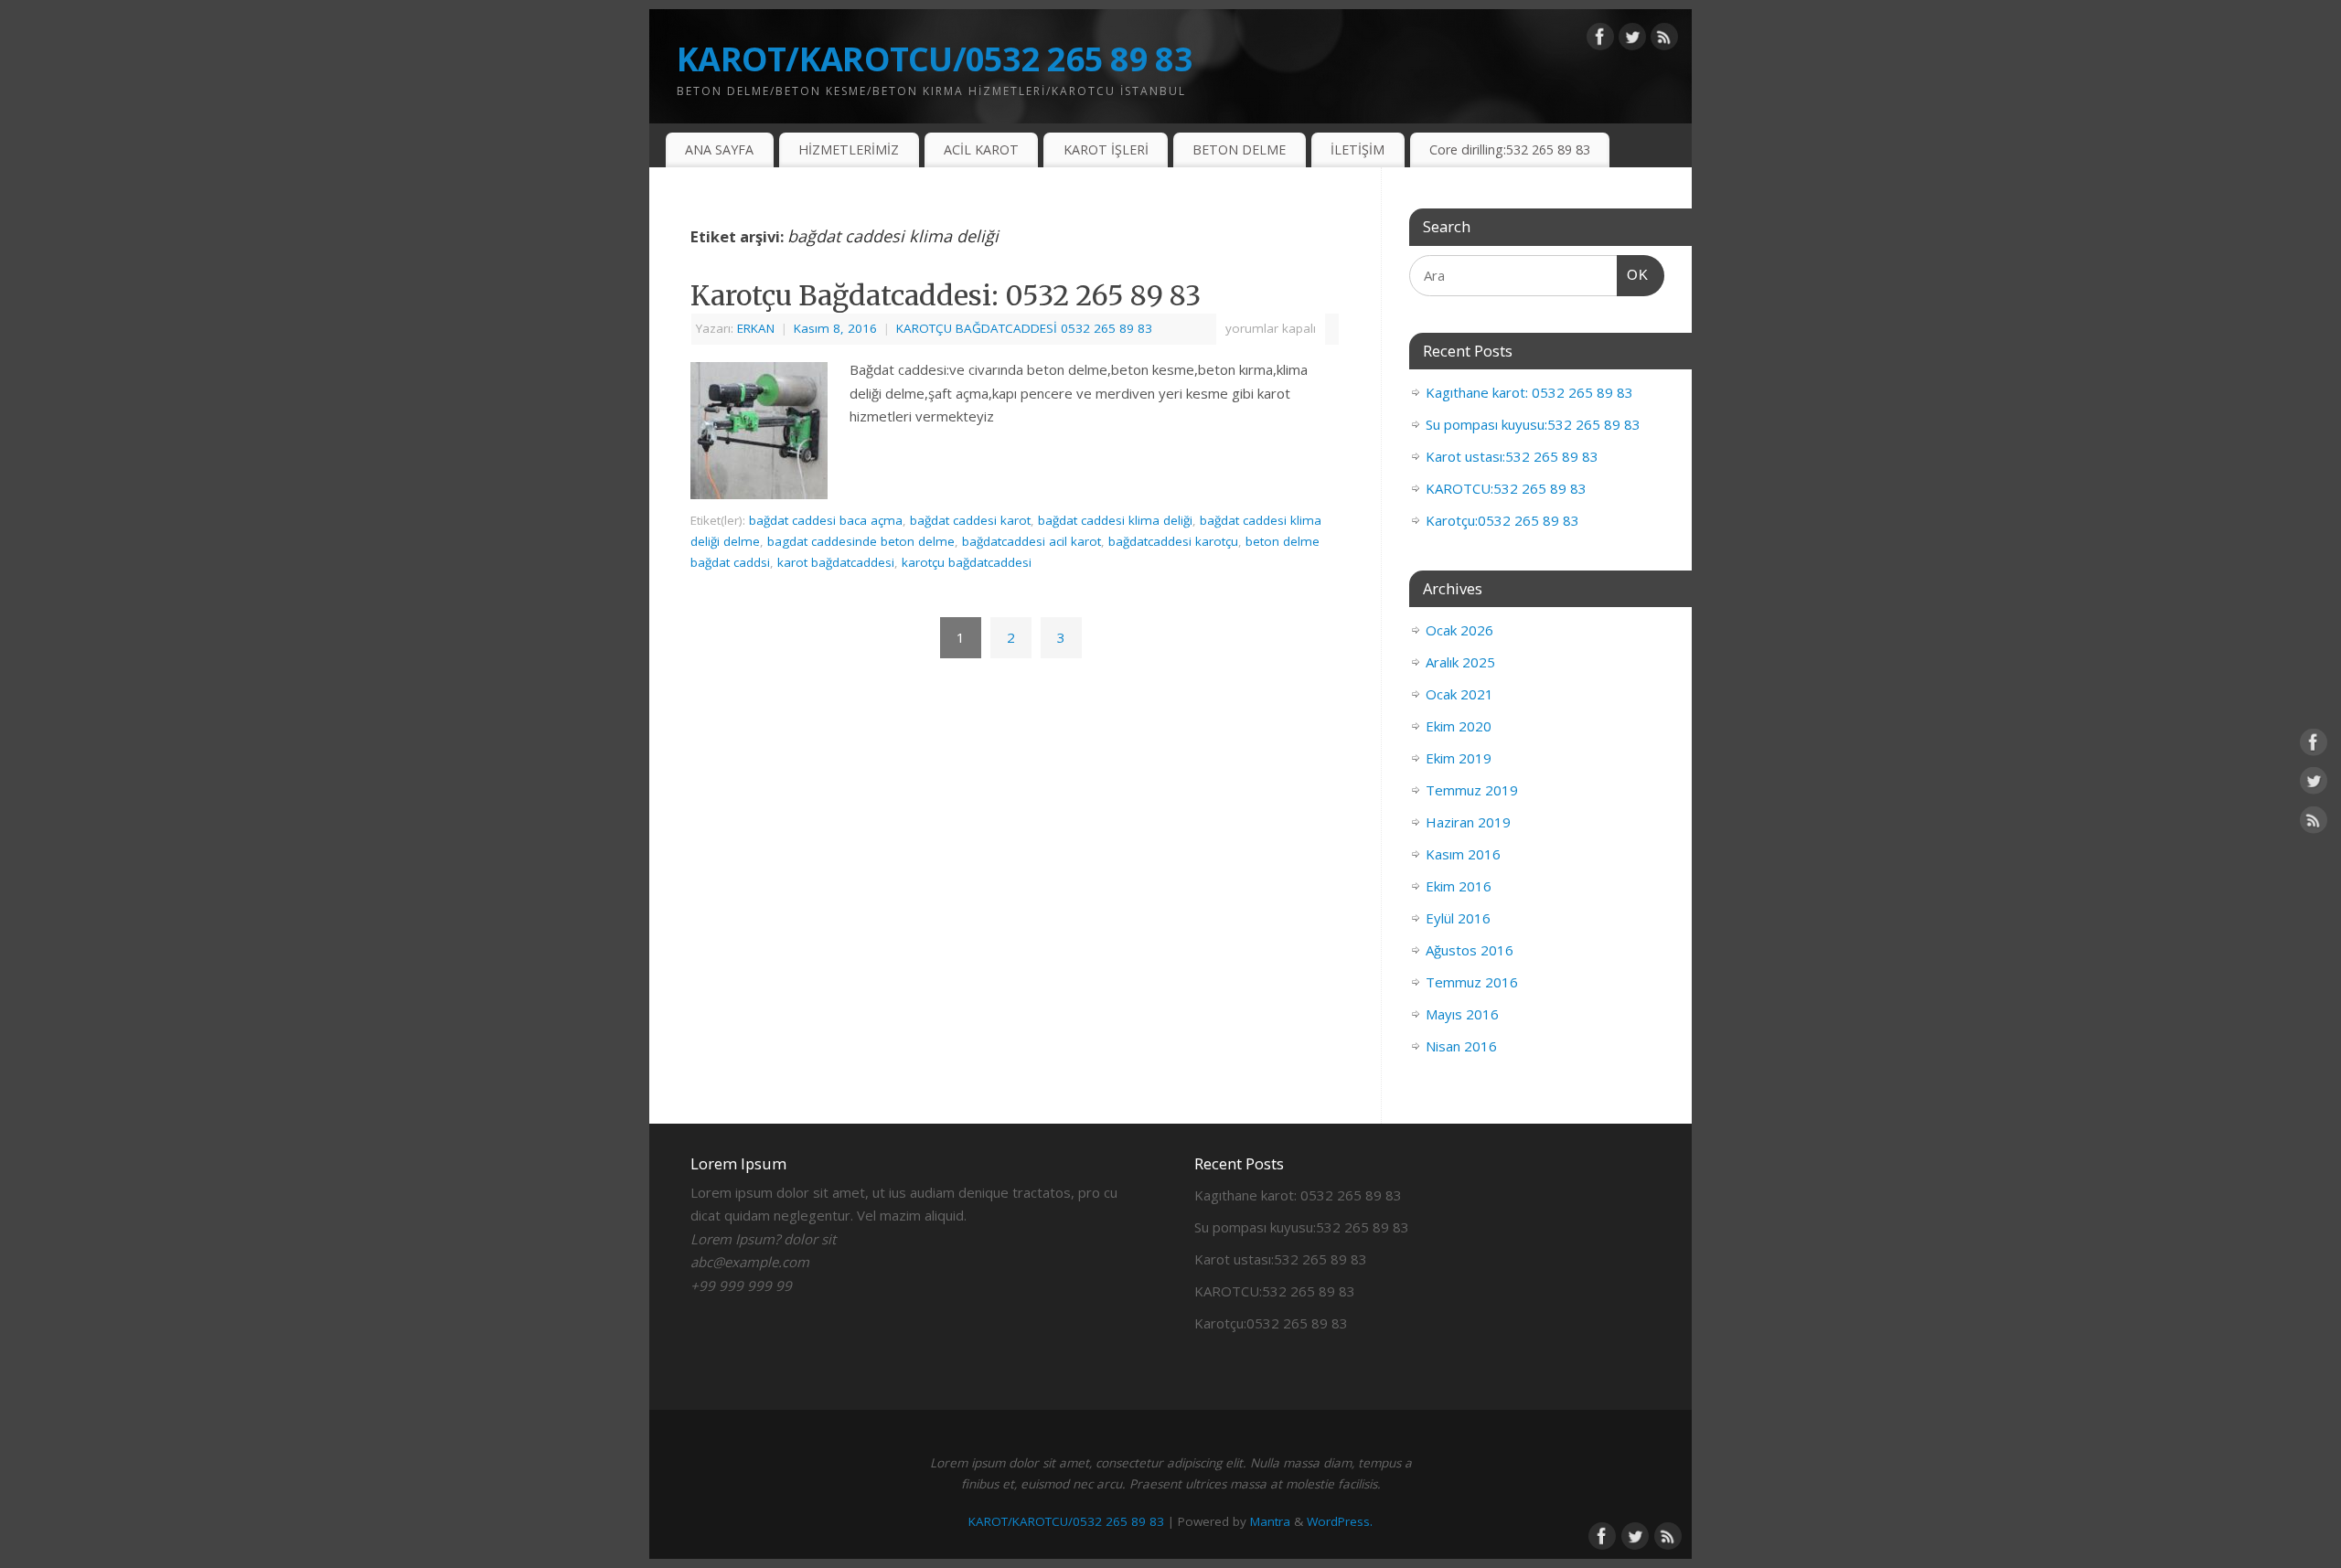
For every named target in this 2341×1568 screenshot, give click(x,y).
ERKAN (756, 328)
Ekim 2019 (1459, 758)
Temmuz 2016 (1472, 982)
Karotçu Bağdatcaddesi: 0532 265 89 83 (946, 295)
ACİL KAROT (981, 149)
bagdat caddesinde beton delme (861, 541)
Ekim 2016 (1459, 886)
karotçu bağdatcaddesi (967, 562)
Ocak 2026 (1459, 630)
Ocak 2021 (1459, 694)
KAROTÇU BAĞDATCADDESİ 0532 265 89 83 (1024, 328)
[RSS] (1664, 40)
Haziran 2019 (1468, 822)
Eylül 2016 (1458, 918)
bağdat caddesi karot (970, 520)
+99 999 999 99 (741, 1285)
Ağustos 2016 (1470, 950)
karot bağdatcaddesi (836, 562)
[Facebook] (1600, 40)
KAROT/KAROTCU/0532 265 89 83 (935, 59)
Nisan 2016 (1461, 1046)
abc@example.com (750, 1262)
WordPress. (1340, 1521)
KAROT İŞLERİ (1106, 149)
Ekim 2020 (1459, 726)
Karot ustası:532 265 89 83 (1512, 456)
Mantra (1270, 1521)
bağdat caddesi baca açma (826, 520)
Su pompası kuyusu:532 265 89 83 (1533, 424)
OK (1633, 274)
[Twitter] (1632, 40)
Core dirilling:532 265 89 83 (1510, 149)
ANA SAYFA (719, 149)
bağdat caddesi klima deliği (1115, 520)
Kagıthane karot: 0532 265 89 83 (1529, 392)
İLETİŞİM (1358, 149)
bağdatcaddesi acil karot (1032, 541)
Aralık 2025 (1460, 662)
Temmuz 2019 (1472, 790)
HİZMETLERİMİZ (849, 149)
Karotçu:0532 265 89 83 (1502, 520)
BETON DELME (1239, 149)
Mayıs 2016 (1462, 1014)
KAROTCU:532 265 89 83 (1506, 488)
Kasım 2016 (1463, 854)
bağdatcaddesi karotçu (1173, 541)
